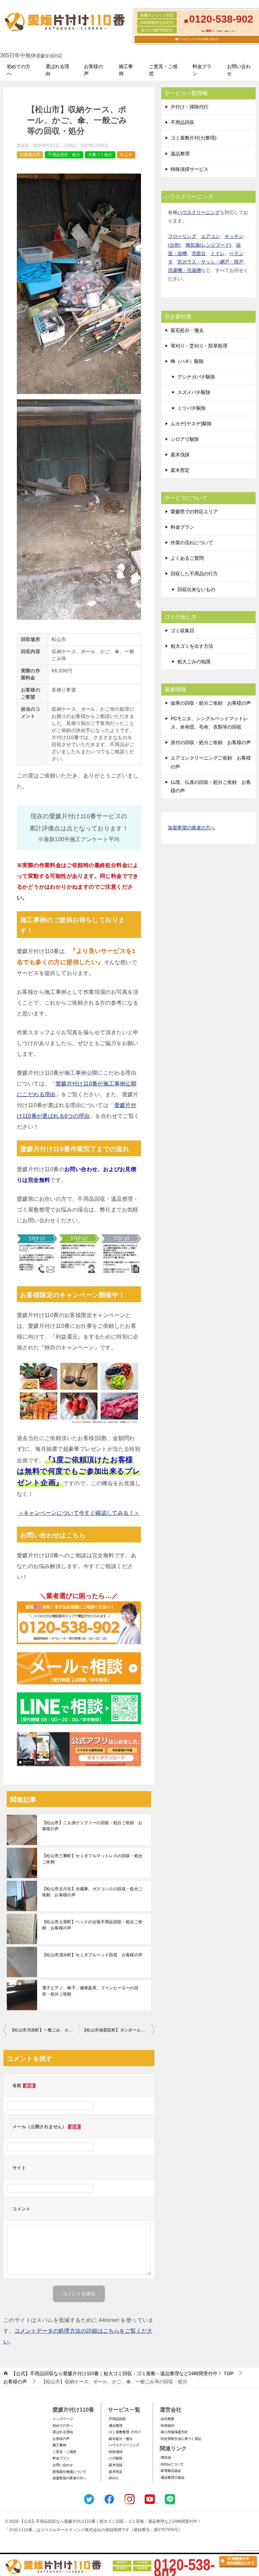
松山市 (126, 155)
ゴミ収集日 (182, 631)
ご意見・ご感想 (163, 70)
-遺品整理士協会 (172, 2477)
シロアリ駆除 (185, 439)
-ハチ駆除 (115, 2458)
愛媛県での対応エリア (194, 512)
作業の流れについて (192, 543)
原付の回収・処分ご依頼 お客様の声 (211, 742)
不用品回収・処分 (64, 155)
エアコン (210, 236)
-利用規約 (167, 2426)
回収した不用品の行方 (194, 574)
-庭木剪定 (115, 2472)
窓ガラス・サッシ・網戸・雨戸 (210, 262)
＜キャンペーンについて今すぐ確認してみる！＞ (79, 1513)
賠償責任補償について (69, 2472)
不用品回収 (182, 122)
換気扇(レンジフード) (208, 245)
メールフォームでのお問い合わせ (198, 39)
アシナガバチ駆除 (196, 377)
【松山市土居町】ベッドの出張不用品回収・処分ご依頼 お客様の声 (92, 1925)
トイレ (218, 253)
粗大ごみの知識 (194, 662)
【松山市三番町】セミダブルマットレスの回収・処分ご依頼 (92, 1859)
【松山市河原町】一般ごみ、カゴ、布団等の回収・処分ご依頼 (45, 2030)
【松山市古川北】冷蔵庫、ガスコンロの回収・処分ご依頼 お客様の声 (92, 1892)
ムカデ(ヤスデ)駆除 (191, 424)
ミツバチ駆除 (192, 408)
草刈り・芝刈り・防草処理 (199, 346)
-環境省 (165, 2458)
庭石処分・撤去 (187, 330)
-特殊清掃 (115, 2452)
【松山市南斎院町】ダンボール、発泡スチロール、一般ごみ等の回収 (118, 2030)
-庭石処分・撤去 (120, 2439)
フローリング (182, 236)
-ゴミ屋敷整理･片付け (124, 2432)
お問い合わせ (239, 70)
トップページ (63, 2419)
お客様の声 (93, 70)
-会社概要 (167, 2419)
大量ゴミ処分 (100, 155)
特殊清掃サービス (190, 169)
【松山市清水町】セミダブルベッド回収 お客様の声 (92, 1955)
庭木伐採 (180, 455)
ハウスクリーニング (199, 212)
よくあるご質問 (187, 558)
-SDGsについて (172, 2464)
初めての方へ (19, 70)
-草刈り (113, 2478)
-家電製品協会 (170, 2471)
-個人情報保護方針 (174, 2432)
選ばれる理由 (57, 70)
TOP (122, 2373)
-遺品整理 (115, 2426)
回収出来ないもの (196, 589)
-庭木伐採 (115, 2465)
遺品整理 (180, 154)
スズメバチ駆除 (194, 392)
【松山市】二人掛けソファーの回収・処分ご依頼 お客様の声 (92, 1826)
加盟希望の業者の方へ (192, 828)
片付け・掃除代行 (190, 107)
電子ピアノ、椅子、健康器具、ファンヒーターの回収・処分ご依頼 (90, 1991)
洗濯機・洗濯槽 (184, 270)
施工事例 (126, 70)
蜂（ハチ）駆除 (187, 361)
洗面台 (199, 253)
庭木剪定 (180, 470)
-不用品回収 (117, 2419)
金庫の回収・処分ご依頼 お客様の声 (211, 703)
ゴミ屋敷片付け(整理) (194, 138)
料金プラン (202, 70)
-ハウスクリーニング (124, 2445)
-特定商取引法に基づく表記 (181, 2439)
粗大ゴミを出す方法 (192, 646)
